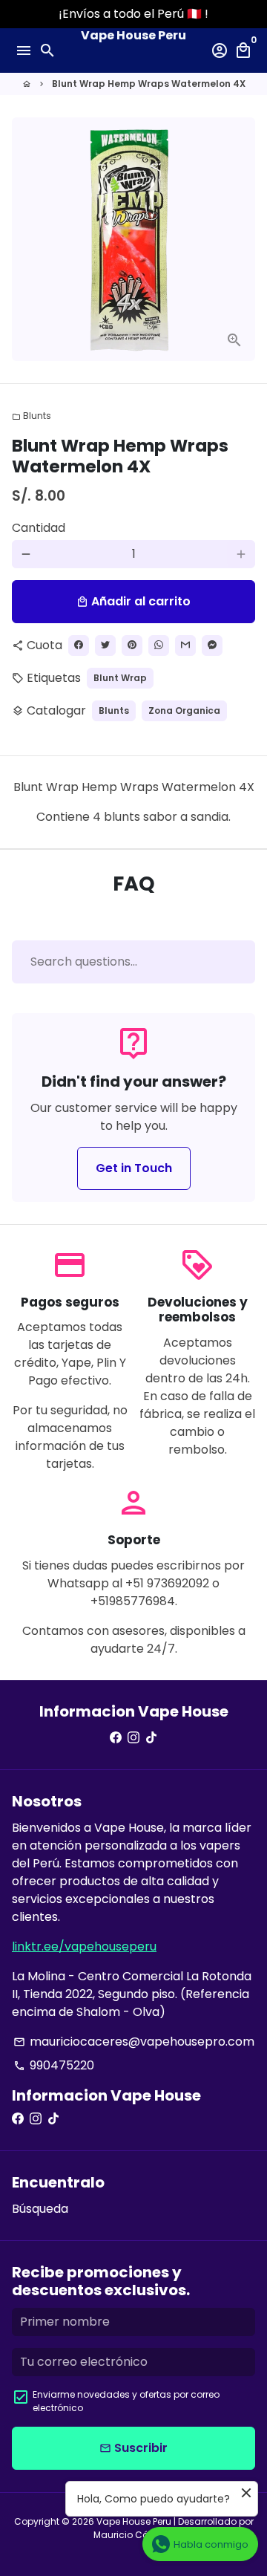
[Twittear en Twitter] (105, 645)
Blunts (32, 416)
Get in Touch (134, 1168)
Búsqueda (40, 2209)
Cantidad (39, 528)
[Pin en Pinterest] (132, 645)
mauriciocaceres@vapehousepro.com (134, 2042)
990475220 (54, 2065)
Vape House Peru (134, 2521)
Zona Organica (184, 710)
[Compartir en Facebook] (79, 645)
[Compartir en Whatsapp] (159, 645)
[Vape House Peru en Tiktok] (151, 1738)
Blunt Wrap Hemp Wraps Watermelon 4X (149, 84)
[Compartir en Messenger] (212, 645)
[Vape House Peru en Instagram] (133, 1738)
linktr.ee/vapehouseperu (84, 1946)
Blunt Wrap (120, 678)
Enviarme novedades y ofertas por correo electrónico (126, 2401)
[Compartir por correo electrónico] (185, 645)
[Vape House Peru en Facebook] (116, 1738)
